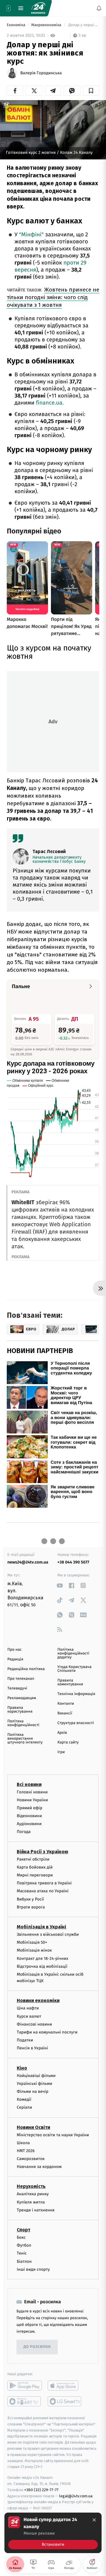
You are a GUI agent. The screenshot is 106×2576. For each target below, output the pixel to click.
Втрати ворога (31, 1907)
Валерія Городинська (41, 73)
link (60, 1585)
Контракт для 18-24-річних (42, 1958)
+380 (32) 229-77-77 (41, 2490)
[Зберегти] (91, 91)
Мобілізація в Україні (42, 1927)
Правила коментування (70, 1682)
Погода (24, 1832)
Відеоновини (29, 1816)
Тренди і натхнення (36, 2210)
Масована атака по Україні (43, 1891)
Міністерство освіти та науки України (53, 2135)
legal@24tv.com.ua (76, 2496)
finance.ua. (50, 403)
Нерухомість (31, 2186)
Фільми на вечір (33, 2091)
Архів (62, 1733)
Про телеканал (21, 1679)
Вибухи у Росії (30, 1899)
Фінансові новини (34, 2024)
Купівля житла (31, 2202)
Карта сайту (68, 1742)
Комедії (24, 2099)
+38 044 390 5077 (73, 1562)
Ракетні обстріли (33, 1859)
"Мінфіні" (31, 235)
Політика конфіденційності (23, 1723)
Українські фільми (34, 2084)
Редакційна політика (26, 1669)
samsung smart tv (65, 2401)
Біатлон (24, 2261)
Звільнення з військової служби (48, 1934)
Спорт (24, 2230)
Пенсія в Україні (32, 2048)
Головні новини (32, 1792)
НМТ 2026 (26, 2151)
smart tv (25, 2401)
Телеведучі (17, 1688)
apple (65, 2385)
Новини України (32, 1800)
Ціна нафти (28, 2008)
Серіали (24, 2107)
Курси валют (29, 2016)
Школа (23, 2143)
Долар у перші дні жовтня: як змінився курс (83, 25)
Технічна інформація (76, 1694)
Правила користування (20, 1710)
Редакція (15, 1659)
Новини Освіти (33, 2127)
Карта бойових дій (35, 1867)
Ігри (61, 1752)
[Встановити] (53, 2533)
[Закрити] (94, 2520)
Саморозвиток (31, 2159)
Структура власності (76, 1723)
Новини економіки (38, 2000)
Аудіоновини (29, 1824)
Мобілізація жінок (34, 1950)
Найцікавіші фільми (36, 2075)
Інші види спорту (33, 2269)
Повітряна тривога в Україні (44, 1883)
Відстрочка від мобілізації (42, 1966)
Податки (25, 2040)
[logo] (38, 8)
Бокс (21, 2237)
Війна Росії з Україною (43, 1851)
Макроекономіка (47, 25)
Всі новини (29, 1784)
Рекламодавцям (22, 1698)
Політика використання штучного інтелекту (25, 1739)
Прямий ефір (30, 1808)
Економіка (16, 25)
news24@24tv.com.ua (28, 1562)
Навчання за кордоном (39, 2167)
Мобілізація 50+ (32, 1942)
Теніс (22, 2253)
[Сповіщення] (99, 8)
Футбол (24, 2245)
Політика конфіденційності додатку (73, 1653)
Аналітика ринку (33, 2194)
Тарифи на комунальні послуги (47, 2032)
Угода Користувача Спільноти (74, 1669)
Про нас (15, 1650)
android (25, 2385)
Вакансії (65, 1713)
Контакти (66, 1704)
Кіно (22, 2068)
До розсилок (37, 2347)
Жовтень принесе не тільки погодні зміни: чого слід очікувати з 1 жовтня (53, 297)
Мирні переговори (35, 1875)
